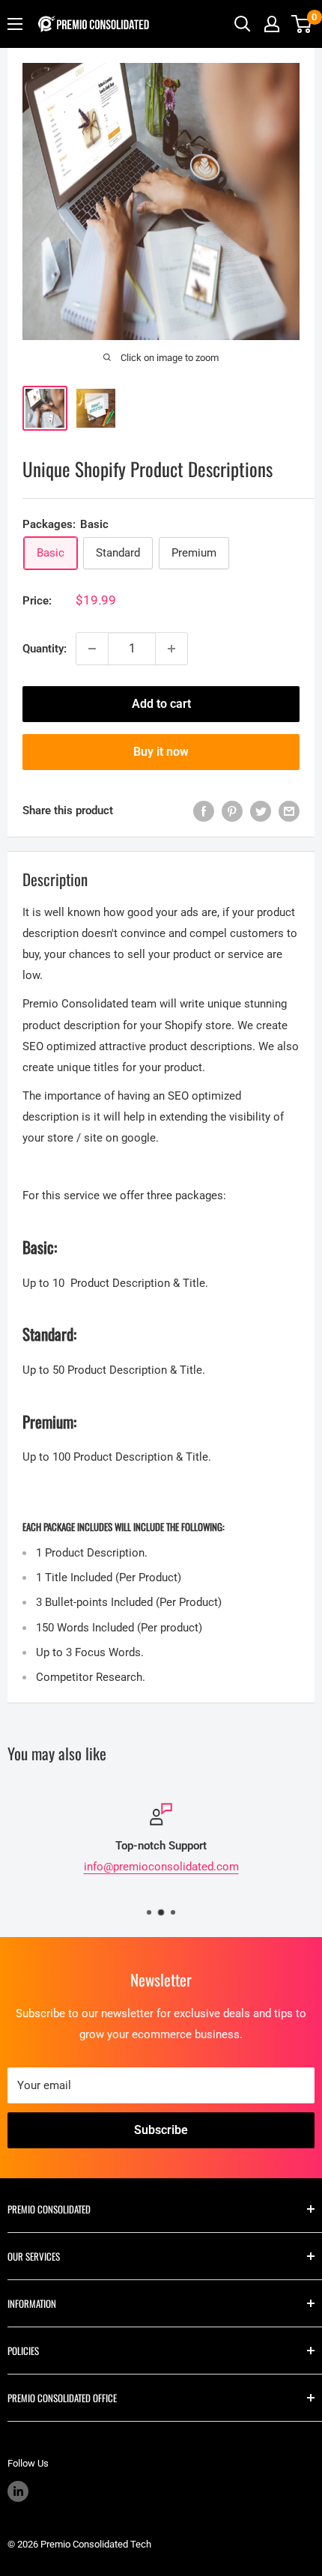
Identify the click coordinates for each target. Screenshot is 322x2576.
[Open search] (243, 24)
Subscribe (161, 2130)
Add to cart (161, 704)
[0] (302, 24)
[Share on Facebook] (204, 811)
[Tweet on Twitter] (261, 811)
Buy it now (161, 752)
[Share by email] (289, 811)
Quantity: (45, 649)
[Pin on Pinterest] (232, 811)
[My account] (272, 24)
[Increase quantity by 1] (171, 649)
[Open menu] (15, 24)
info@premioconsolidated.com (161, 1867)
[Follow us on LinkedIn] (18, 2491)
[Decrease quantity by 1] (92, 649)
